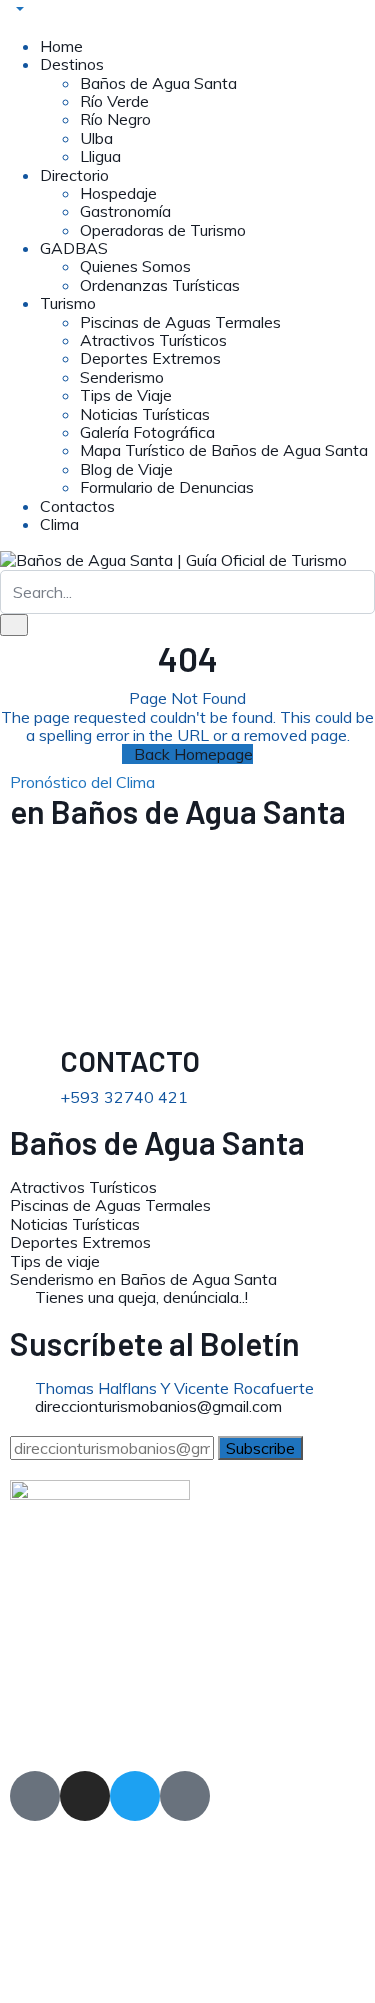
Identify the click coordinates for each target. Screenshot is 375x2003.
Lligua (100, 156)
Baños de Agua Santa (158, 83)
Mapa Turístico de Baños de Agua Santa (224, 450)
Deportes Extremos (150, 358)
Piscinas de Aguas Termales (180, 322)
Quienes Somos (135, 266)
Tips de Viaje (126, 395)
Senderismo (122, 377)
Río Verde (114, 101)
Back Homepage (193, 754)
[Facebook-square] (35, 1796)
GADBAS (74, 248)
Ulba (96, 138)
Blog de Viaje (126, 469)
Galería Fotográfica (147, 432)
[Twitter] (135, 1796)
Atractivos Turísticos (153, 340)
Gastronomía (125, 211)
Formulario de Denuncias (167, 487)
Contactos (77, 506)
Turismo (68, 303)
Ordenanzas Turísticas (160, 285)
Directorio (74, 175)
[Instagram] (85, 1796)
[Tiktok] (185, 1796)
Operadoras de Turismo (163, 230)
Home (61, 46)
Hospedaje (118, 193)
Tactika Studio (85, 1726)
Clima (59, 524)
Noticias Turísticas (145, 414)
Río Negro (115, 119)
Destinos (72, 64)
